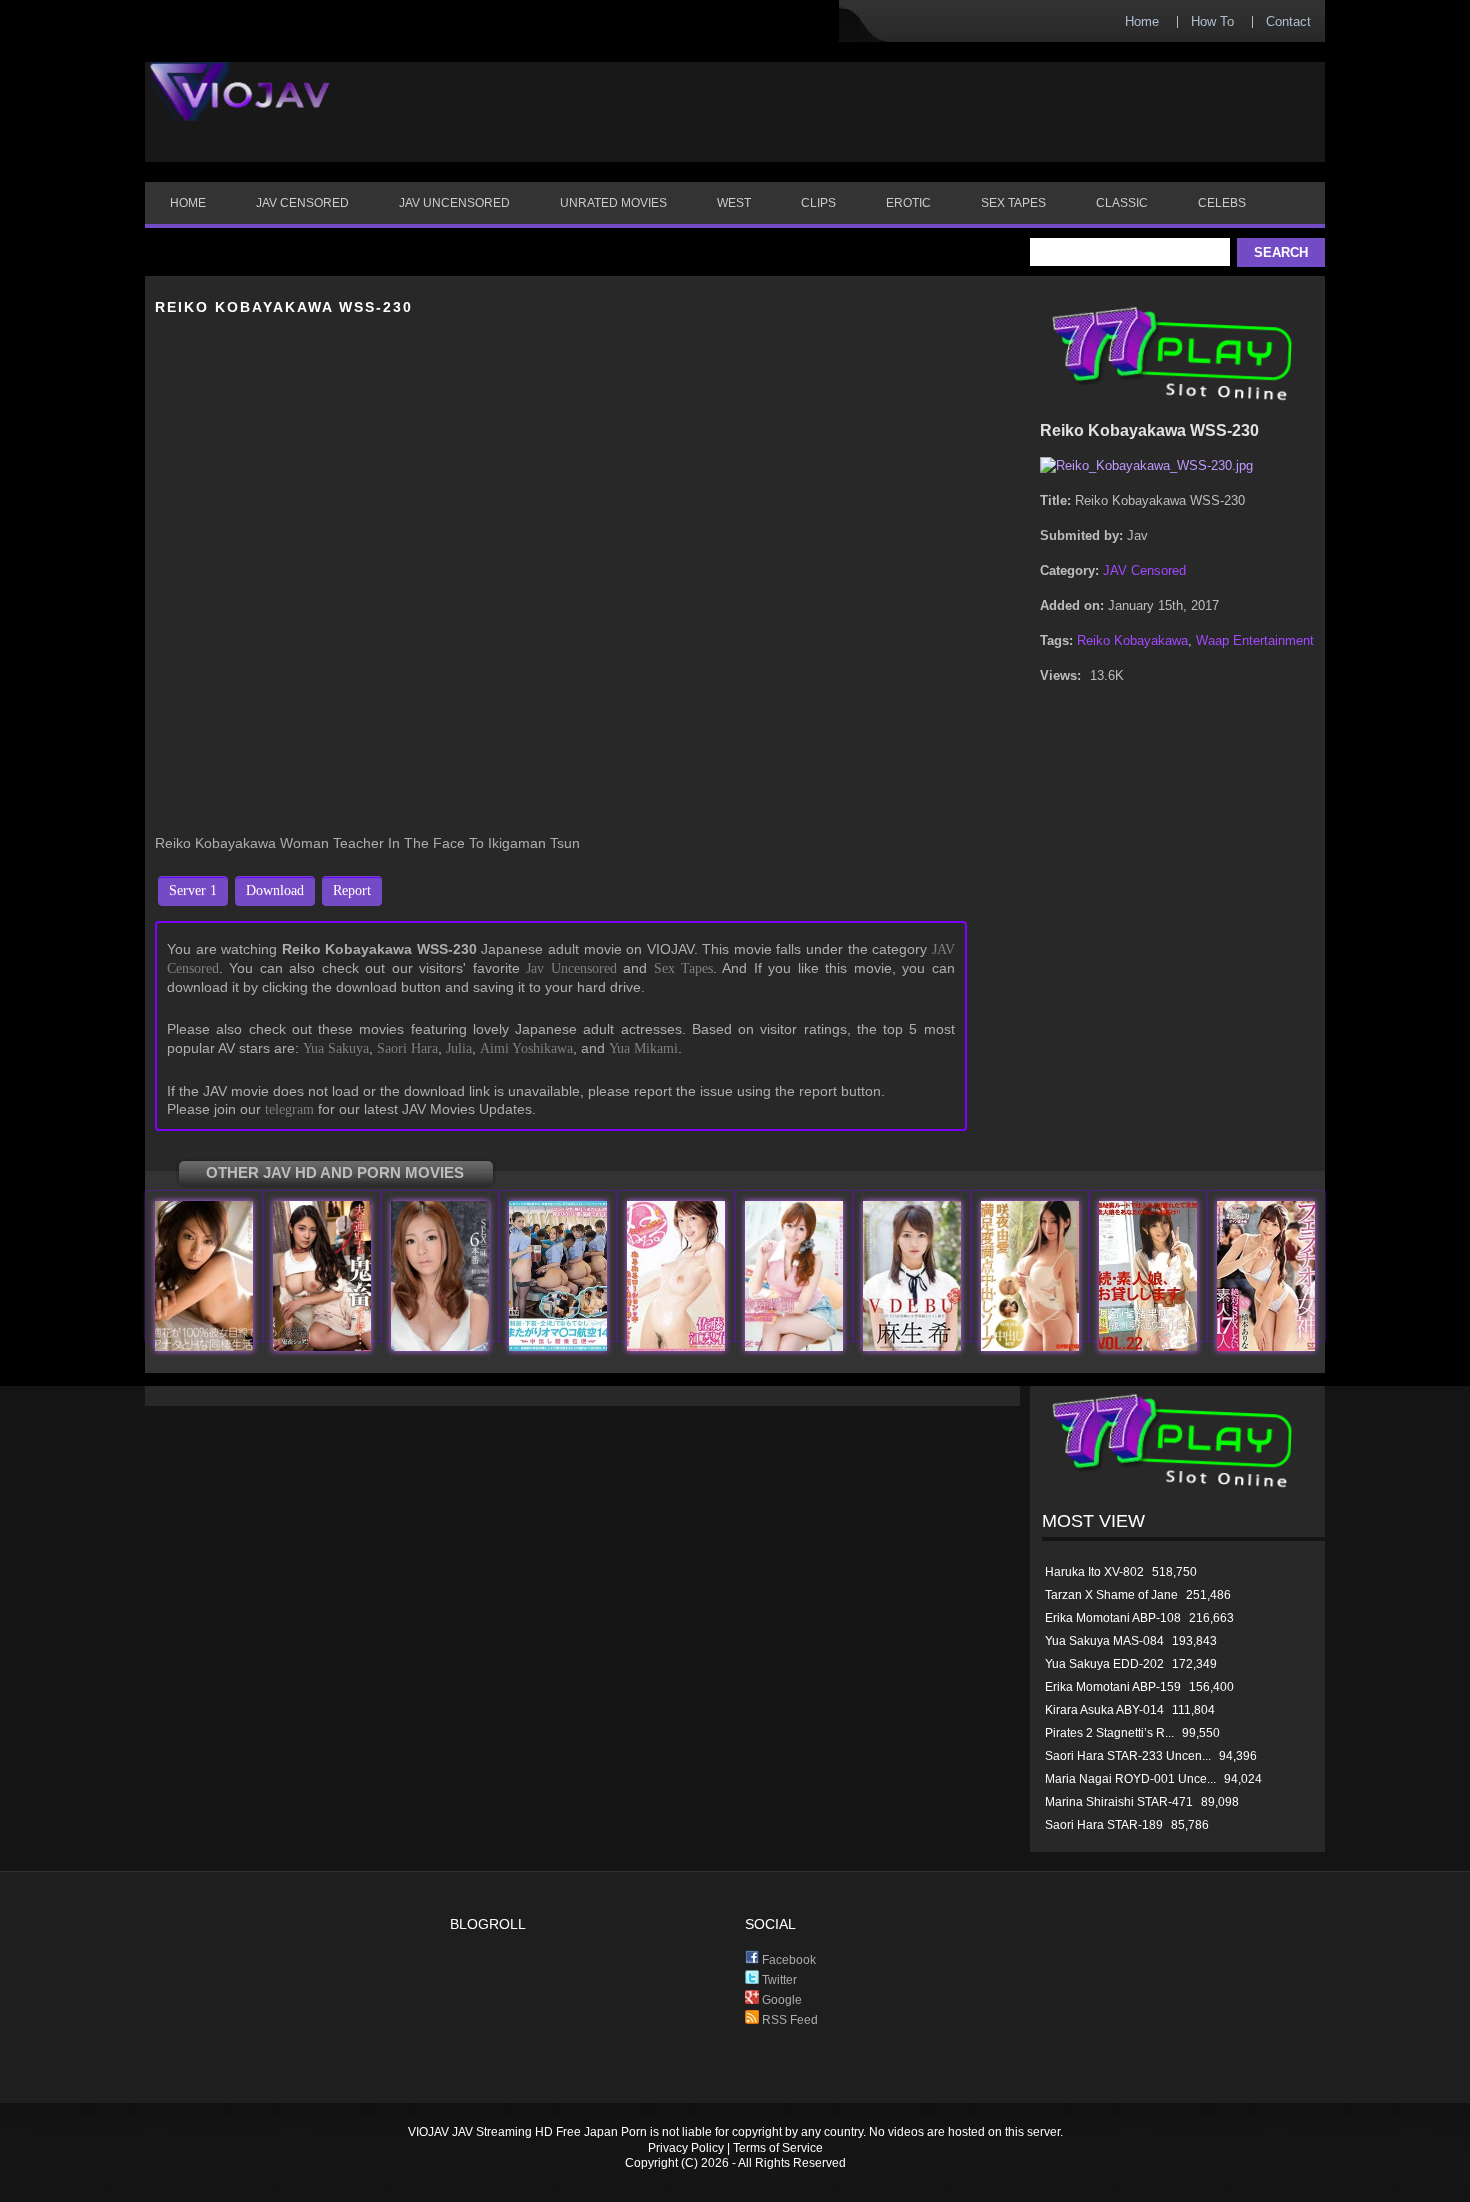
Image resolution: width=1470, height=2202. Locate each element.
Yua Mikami (643, 1048)
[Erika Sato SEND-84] (676, 1346)
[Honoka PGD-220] (204, 1346)
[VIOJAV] (240, 108)
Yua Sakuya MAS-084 (1104, 1641)
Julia (459, 1048)
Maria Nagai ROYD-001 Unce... (1130, 1779)
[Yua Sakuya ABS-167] (1030, 1346)
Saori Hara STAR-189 (1104, 1825)
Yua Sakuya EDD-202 (1104, 1664)
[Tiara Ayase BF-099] (794, 1346)
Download (275, 890)
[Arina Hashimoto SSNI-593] (1266, 1346)
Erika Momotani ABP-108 (1113, 1618)
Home (1142, 21)
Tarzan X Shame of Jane (1111, 1595)
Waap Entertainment (1255, 640)
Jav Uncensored (571, 968)
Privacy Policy (686, 2148)
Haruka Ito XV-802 (1094, 1572)
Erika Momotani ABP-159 (1113, 1687)
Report (352, 890)
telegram (289, 1109)
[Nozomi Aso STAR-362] (912, 1346)
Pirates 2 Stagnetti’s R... (1109, 1733)
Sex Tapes (683, 968)
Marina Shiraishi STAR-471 (1119, 1802)
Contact (1288, 21)
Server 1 (193, 890)
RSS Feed (788, 2020)
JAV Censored (1144, 570)
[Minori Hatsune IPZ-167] (440, 1346)
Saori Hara (407, 1048)
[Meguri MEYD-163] (322, 1346)
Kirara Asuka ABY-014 (1104, 1710)
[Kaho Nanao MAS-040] (1148, 1346)
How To (1212, 21)
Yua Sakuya (336, 1048)
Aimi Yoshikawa (526, 1048)
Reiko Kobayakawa (1132, 640)
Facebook (787, 1960)
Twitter (778, 1980)
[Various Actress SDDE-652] (558, 1346)
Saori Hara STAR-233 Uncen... (1128, 1756)
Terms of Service (778, 2148)
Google (780, 2000)
